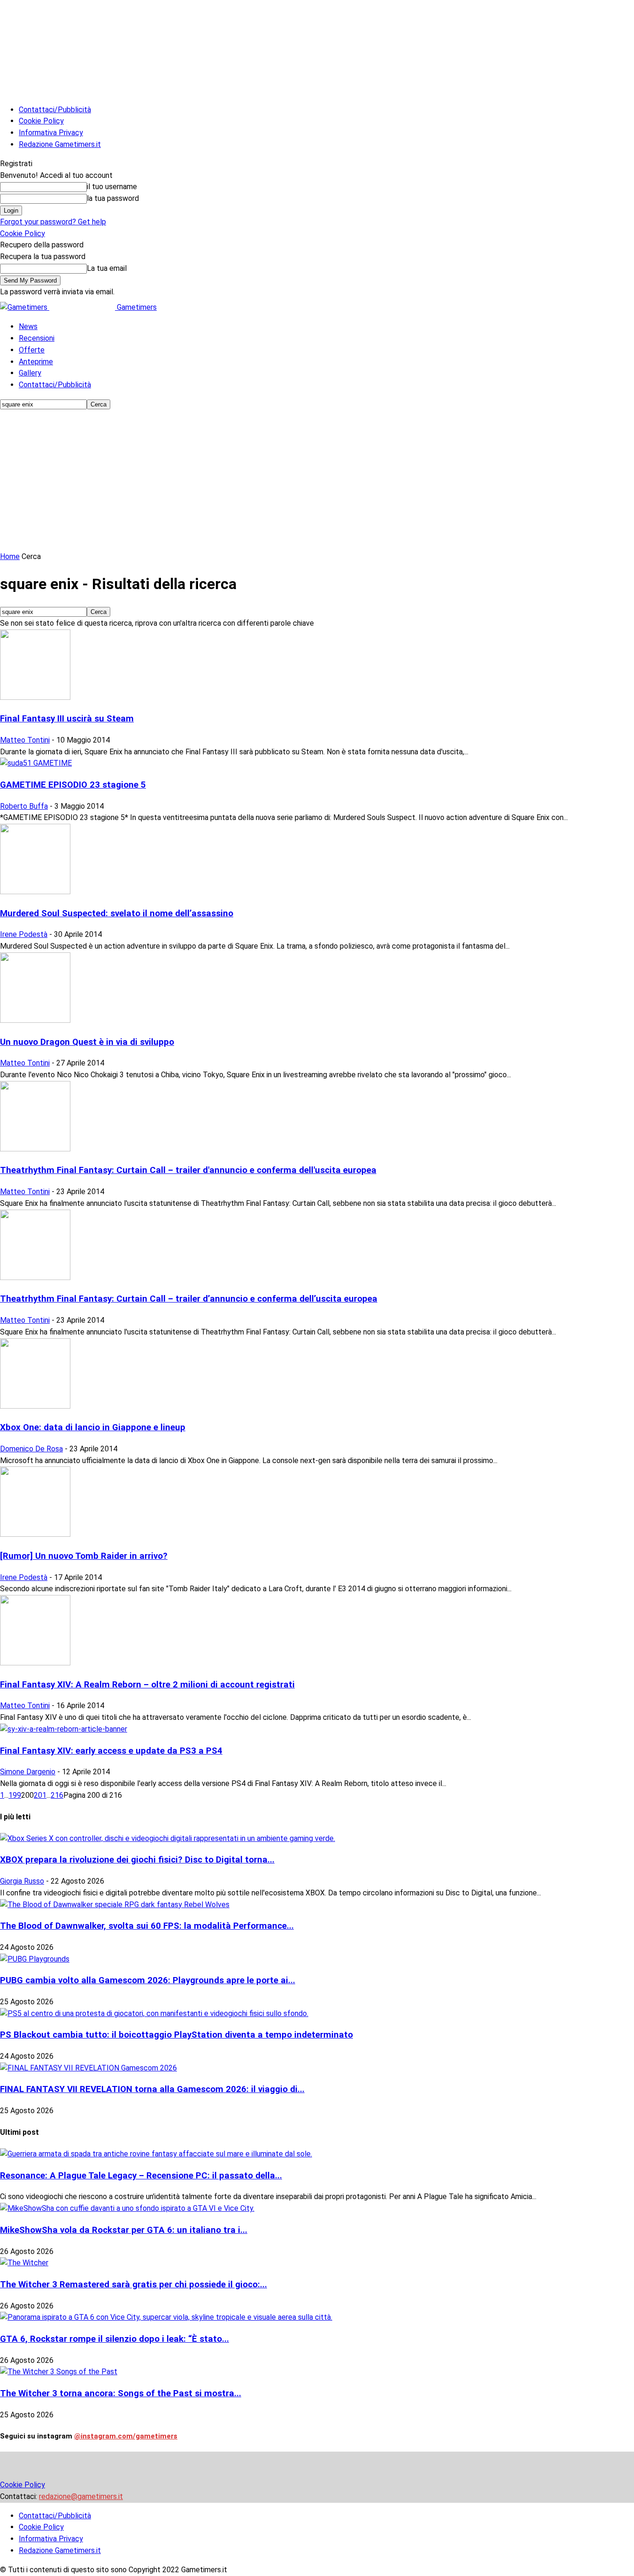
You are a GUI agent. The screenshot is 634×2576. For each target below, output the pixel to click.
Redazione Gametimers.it (60, 144)
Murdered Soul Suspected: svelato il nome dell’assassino (117, 913)
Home (10, 556)
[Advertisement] (317, 481)
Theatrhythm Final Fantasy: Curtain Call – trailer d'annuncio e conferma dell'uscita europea (188, 1170)
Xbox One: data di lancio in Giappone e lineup (93, 1427)
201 (40, 1795)
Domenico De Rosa (31, 1449)
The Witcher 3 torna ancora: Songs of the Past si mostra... (121, 2393)
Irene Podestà (24, 934)
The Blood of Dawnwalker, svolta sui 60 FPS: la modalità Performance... (147, 1926)
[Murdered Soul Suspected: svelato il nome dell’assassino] (35, 892)
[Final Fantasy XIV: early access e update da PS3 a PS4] (64, 1729)
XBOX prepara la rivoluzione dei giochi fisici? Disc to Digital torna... (137, 1860)
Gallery (30, 373)
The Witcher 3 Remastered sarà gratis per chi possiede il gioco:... (134, 2285)
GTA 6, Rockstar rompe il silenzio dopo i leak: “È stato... (115, 2339)
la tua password (113, 198)
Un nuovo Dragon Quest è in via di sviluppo (87, 1042)
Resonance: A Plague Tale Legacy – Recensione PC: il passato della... (141, 2176)
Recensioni (37, 338)
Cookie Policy (41, 121)
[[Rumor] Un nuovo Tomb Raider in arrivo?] (35, 1534)
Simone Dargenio (28, 1772)
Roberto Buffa (24, 806)
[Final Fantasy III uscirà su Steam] (35, 697)
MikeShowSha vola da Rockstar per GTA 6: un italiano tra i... (124, 2230)
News (28, 326)
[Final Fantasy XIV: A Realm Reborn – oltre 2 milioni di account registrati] (35, 1663)
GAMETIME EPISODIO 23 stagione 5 (73, 785)
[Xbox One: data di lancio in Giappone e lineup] (35, 1406)
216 (57, 1795)
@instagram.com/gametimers (126, 2436)
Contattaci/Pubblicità (55, 110)
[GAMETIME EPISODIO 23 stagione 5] (36, 763)
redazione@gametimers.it (81, 2496)
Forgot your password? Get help (53, 222)
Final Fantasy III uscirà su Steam (67, 719)
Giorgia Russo (22, 1881)
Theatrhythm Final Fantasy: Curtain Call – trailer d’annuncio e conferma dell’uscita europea (189, 1299)
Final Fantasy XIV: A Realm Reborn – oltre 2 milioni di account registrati (147, 1685)
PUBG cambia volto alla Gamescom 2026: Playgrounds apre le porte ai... (148, 1980)
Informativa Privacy (51, 133)
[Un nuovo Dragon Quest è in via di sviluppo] (35, 1020)
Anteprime (36, 362)
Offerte (32, 350)
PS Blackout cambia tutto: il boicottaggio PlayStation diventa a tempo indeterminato (176, 2035)
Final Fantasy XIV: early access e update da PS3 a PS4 (111, 1751)
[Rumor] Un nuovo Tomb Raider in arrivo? (84, 1556)
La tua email (107, 268)
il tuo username (112, 187)
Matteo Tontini (25, 740)
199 (15, 1795)
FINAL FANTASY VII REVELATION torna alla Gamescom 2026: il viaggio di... (152, 2089)
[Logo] (25, 307)
